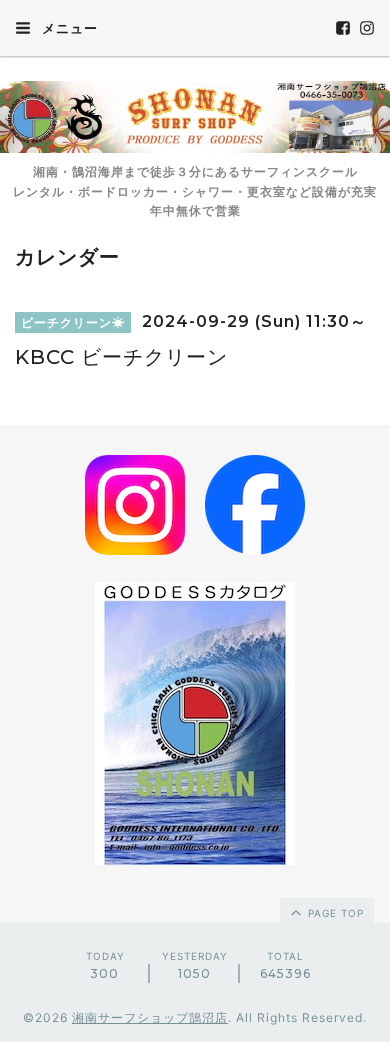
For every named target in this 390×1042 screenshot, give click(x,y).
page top (334, 913)
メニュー (68, 28)
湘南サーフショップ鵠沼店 (150, 1017)
